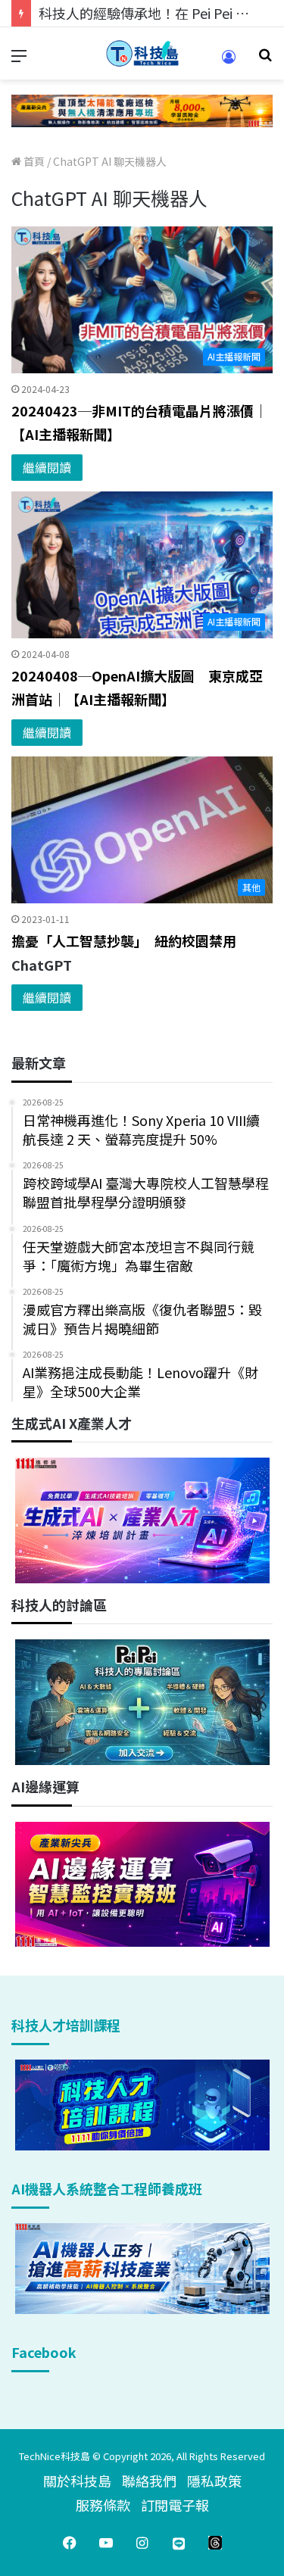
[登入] (229, 62)
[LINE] (179, 2543)
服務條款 (103, 2505)
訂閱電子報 (175, 2505)
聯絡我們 (149, 2481)
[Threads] (215, 2543)
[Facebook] (70, 2543)
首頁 (33, 161)
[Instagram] (142, 2543)
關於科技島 (77, 2481)
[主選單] (19, 59)
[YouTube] (106, 2543)
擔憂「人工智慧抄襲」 (83, 940)
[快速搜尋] (265, 59)
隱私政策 (214, 2481)
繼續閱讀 (47, 467)
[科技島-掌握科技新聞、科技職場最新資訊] (142, 53)
